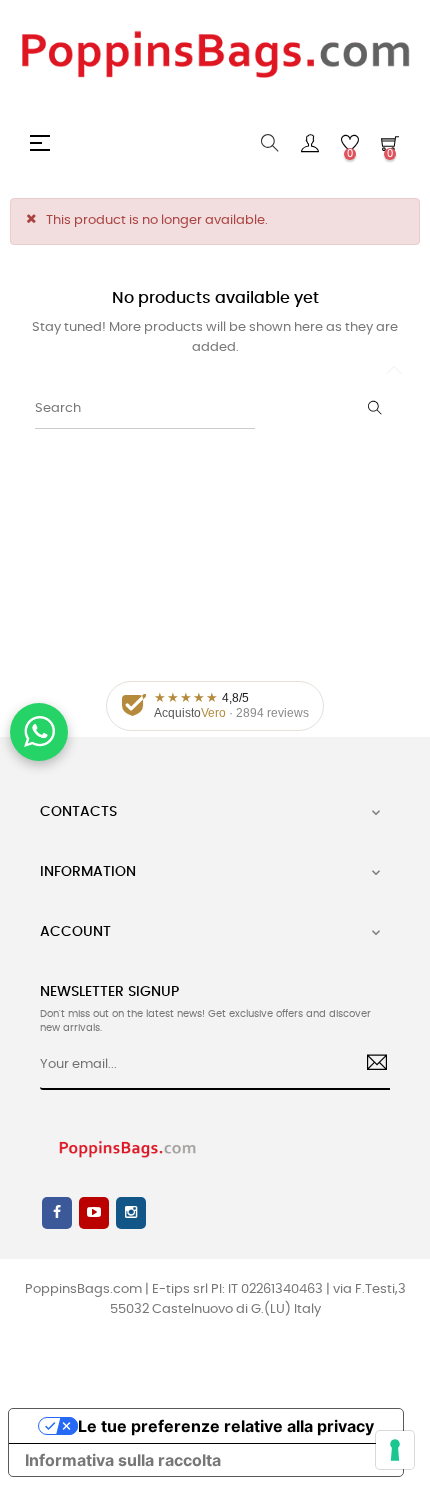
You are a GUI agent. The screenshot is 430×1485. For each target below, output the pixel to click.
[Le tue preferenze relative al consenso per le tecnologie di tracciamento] (395, 1450)
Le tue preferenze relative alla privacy (226, 1426)
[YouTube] (94, 1213)
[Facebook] (57, 1213)
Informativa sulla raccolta (123, 1460)
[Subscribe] (369, 1065)
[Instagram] (131, 1213)
